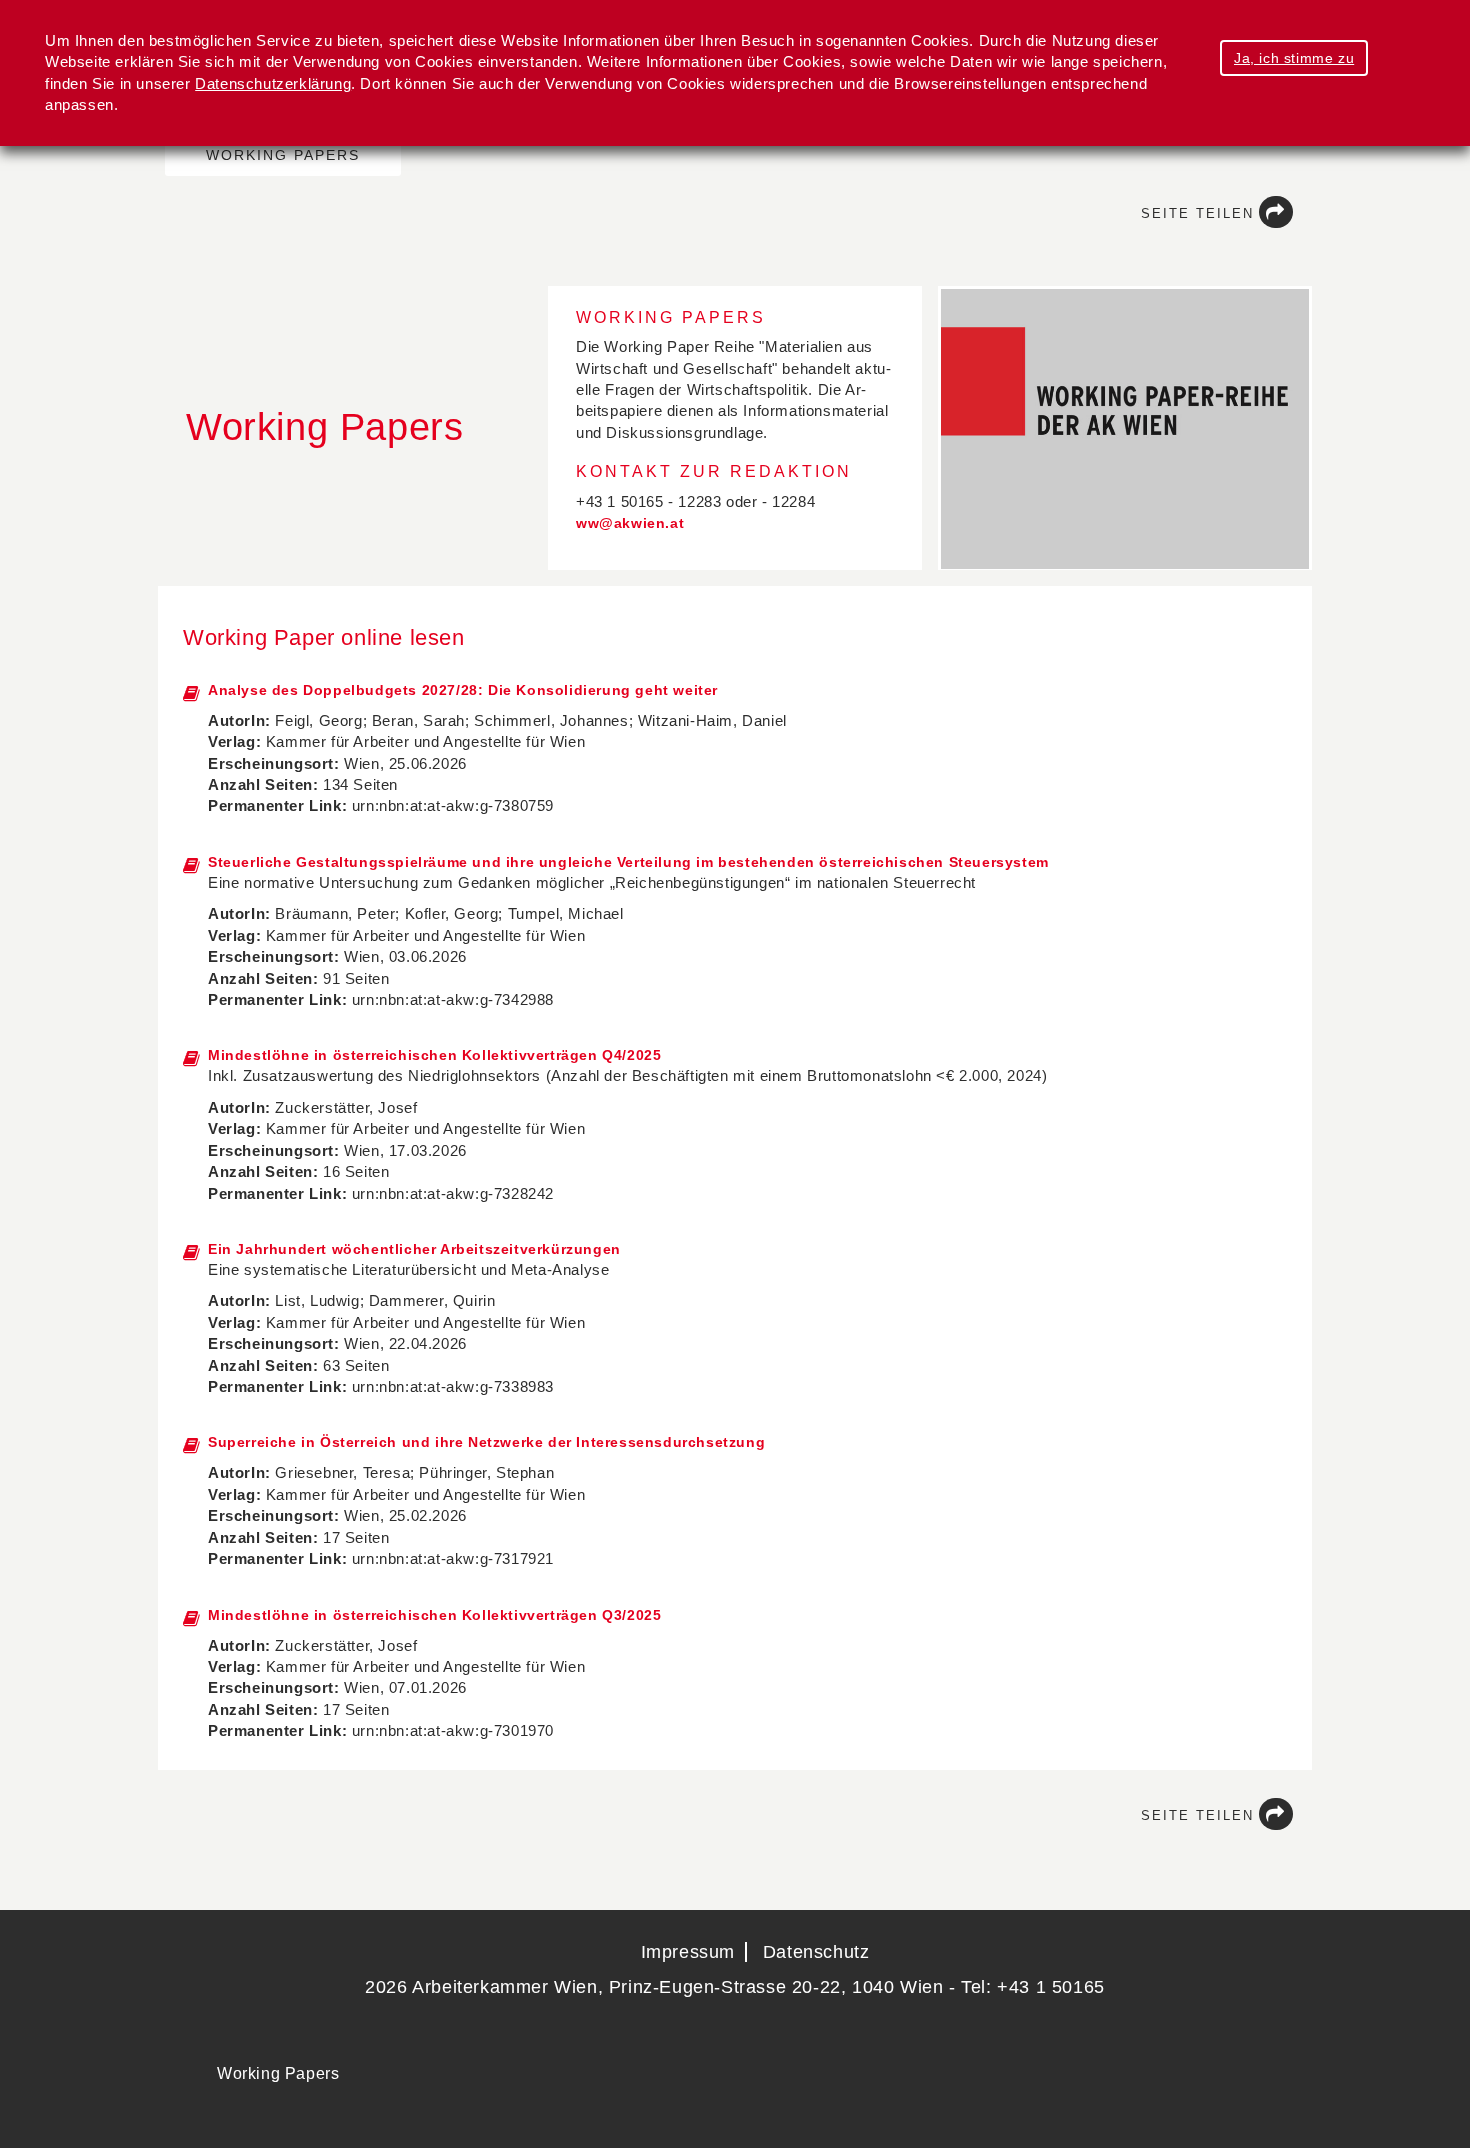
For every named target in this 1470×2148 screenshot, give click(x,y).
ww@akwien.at (630, 523)
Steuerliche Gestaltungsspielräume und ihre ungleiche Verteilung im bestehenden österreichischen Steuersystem (628, 862)
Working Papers (283, 155)
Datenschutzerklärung (273, 83)
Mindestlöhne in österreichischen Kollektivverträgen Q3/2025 (434, 1615)
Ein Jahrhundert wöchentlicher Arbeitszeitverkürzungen (414, 1249)
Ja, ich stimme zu (1294, 58)
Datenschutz (816, 1952)
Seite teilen (1197, 213)
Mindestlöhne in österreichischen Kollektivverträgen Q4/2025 (434, 1055)
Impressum (688, 1952)
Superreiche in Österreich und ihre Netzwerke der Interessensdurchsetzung (486, 1442)
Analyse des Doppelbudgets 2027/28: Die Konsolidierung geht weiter (463, 690)
